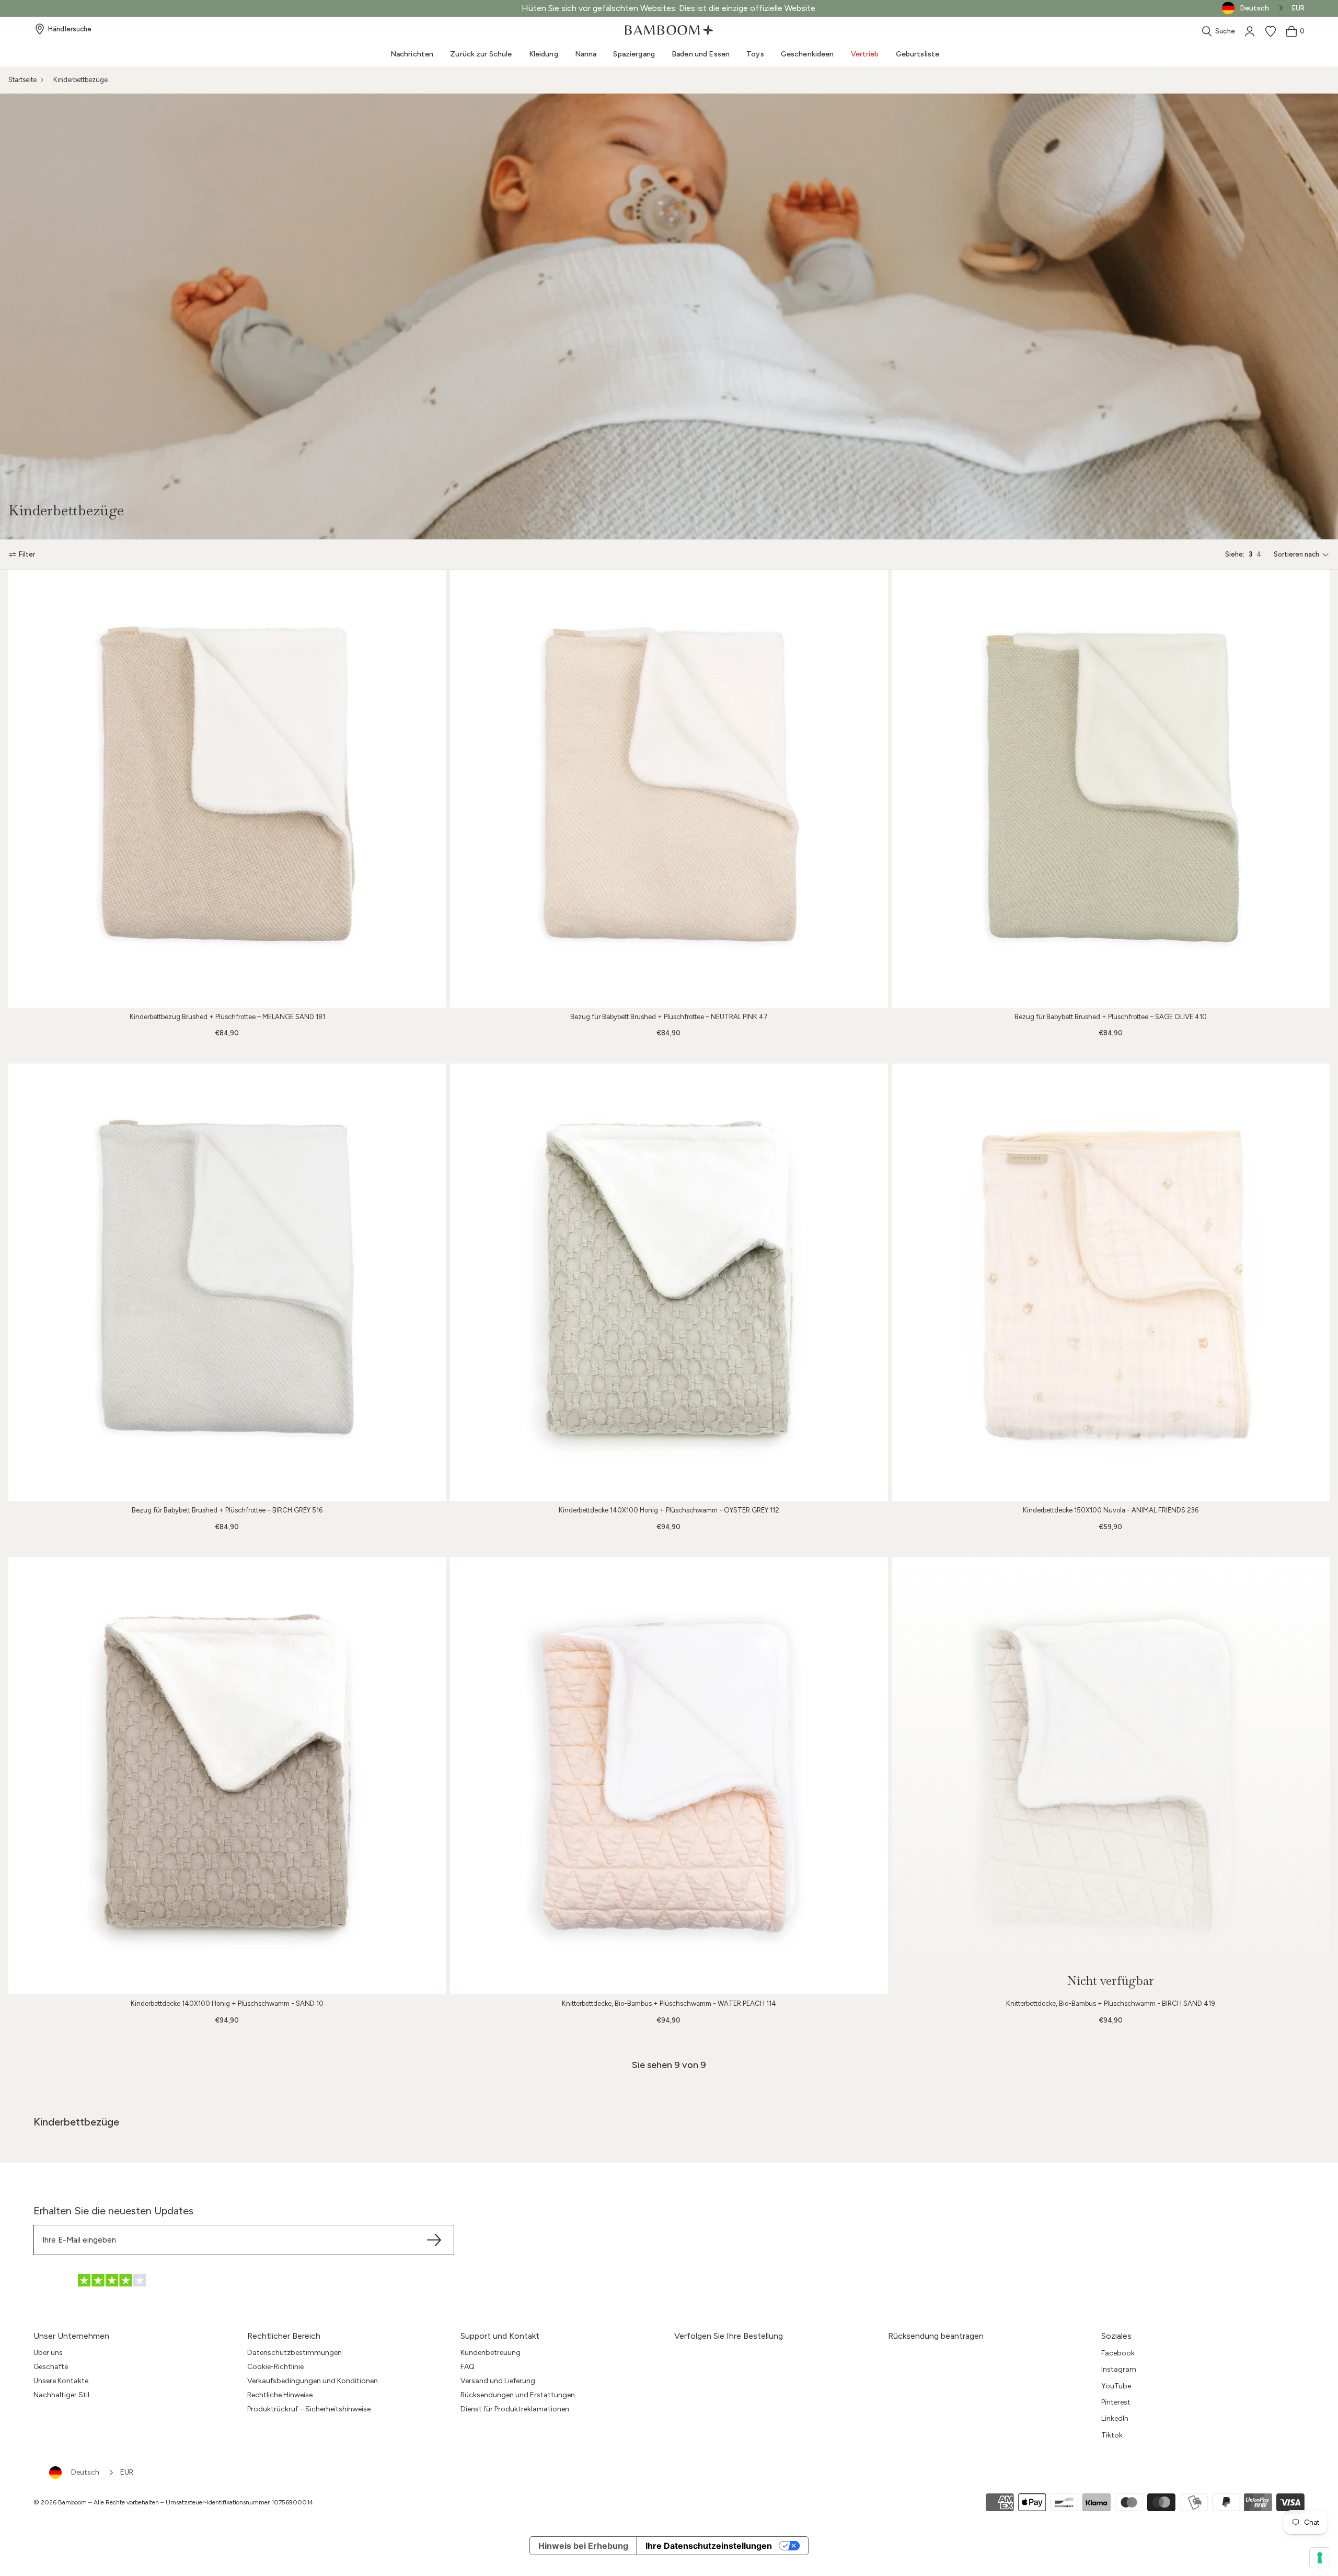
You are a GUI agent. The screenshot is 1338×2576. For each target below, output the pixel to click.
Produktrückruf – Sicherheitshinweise (309, 2409)
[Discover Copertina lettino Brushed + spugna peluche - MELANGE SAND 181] (227, 788)
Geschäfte (51, 2367)
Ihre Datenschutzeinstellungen (709, 2546)
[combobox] (82, 2473)
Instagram (1119, 2369)
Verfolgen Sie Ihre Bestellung (729, 2336)
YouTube (1116, 2386)
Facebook (1118, 2353)
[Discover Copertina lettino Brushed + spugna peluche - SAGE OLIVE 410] (1111, 788)
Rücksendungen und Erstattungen (518, 2395)
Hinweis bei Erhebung (583, 2546)
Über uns (48, 2353)
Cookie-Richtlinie (275, 2367)
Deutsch (85, 2472)
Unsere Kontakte (61, 2381)
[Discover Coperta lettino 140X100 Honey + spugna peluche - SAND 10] (227, 1776)
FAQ (468, 2367)
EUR (1298, 8)
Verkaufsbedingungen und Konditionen (313, 2381)
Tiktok (1112, 2435)
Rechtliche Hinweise (280, 2395)
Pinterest (1116, 2402)
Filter (27, 554)
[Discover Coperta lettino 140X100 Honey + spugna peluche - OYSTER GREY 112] (669, 1282)
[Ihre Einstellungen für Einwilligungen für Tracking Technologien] (1320, 2558)
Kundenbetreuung (491, 2353)
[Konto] (1250, 31)
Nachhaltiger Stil (61, 2395)
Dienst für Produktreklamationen (515, 2409)
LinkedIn (1115, 2418)
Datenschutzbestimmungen (295, 2353)
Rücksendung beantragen (936, 2336)
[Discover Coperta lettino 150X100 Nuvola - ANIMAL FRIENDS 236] (1111, 1282)
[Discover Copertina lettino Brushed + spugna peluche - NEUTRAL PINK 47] (669, 788)
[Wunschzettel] (1271, 31)
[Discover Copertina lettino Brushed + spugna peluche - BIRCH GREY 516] (227, 1282)
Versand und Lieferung (498, 2381)
